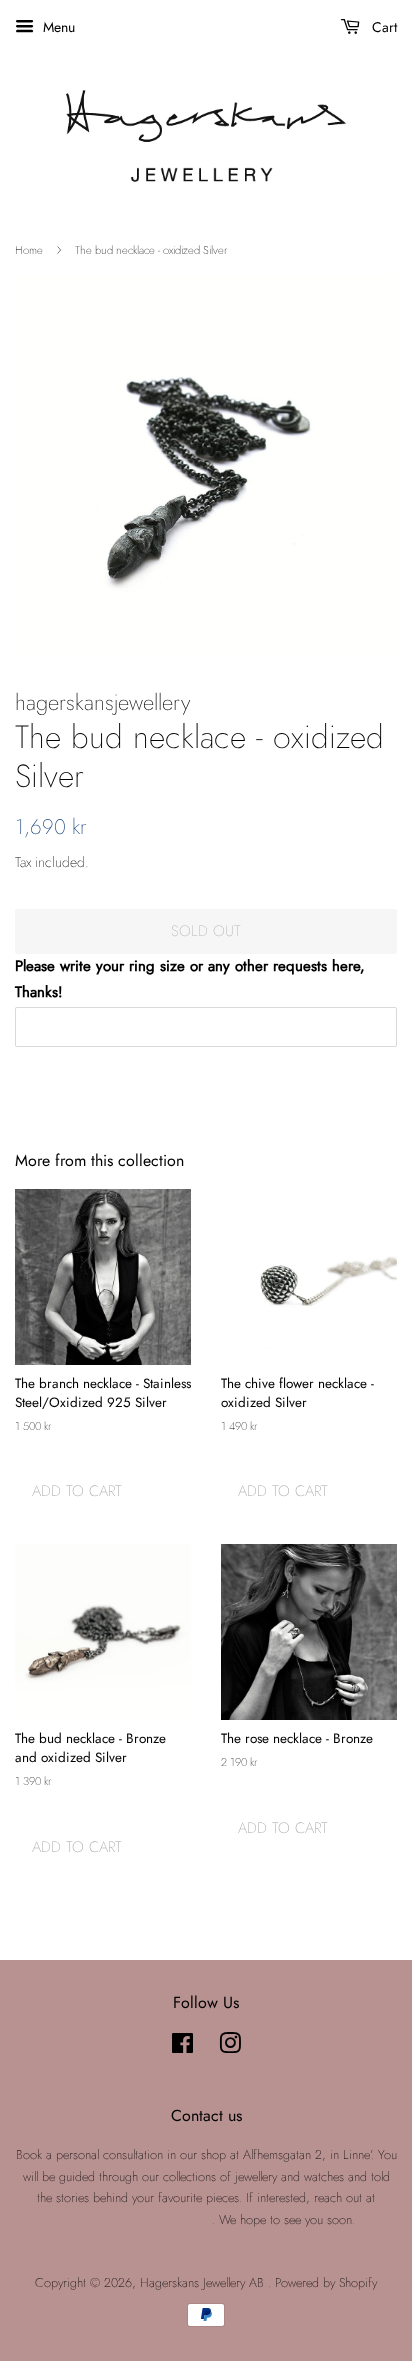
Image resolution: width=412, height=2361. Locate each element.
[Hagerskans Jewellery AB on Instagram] (230, 2047)
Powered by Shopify (326, 2282)
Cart (382, 27)
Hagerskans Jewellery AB (204, 2282)
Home (29, 250)
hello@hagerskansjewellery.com (134, 2219)
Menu (57, 27)
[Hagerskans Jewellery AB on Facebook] (182, 2047)
